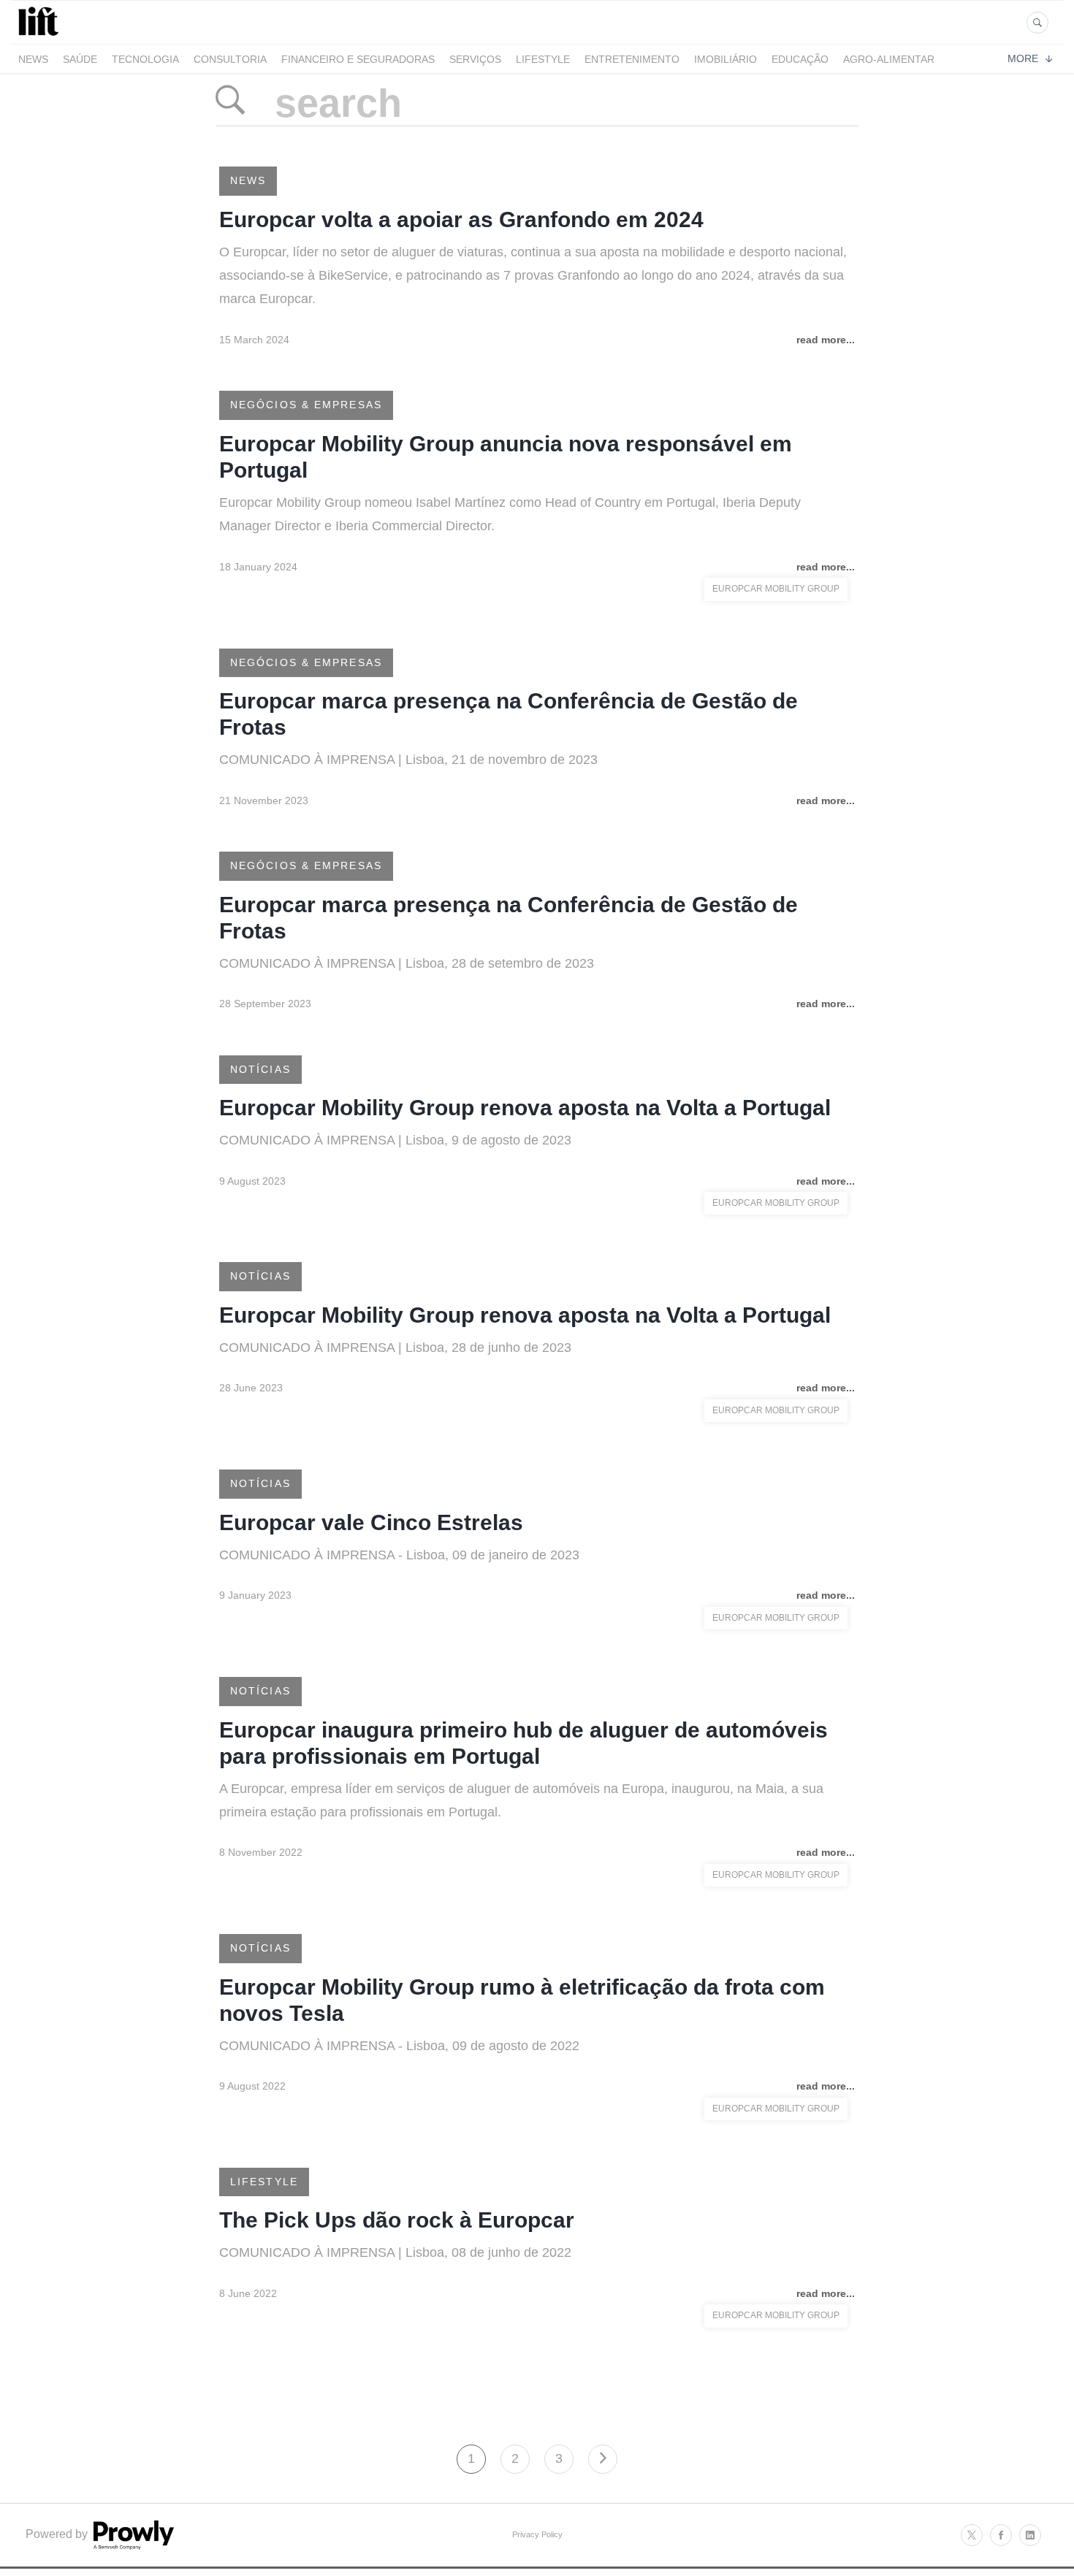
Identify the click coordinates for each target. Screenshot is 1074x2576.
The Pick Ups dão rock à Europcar (397, 2220)
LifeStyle (543, 59)
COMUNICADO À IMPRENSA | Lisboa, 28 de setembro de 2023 (407, 963)
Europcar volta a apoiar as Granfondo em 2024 (461, 219)
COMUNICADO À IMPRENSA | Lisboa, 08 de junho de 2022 (397, 2252)
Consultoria (230, 59)
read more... (826, 340)
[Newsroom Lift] (41, 35)
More (1023, 58)
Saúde (80, 59)
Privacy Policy (537, 2534)
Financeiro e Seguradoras (358, 59)
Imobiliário (725, 59)
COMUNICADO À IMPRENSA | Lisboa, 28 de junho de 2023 (395, 1348)
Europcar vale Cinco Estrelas (371, 1522)
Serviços (475, 59)
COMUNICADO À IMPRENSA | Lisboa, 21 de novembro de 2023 (408, 760)
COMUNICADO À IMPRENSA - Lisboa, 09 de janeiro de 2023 (399, 1555)
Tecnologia (145, 59)
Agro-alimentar (889, 59)
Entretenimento (632, 59)
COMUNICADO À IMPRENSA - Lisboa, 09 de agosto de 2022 (399, 2046)
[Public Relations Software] (132, 2546)
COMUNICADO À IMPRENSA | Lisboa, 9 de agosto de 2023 (395, 1140)
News (33, 59)
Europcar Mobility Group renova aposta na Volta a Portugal (525, 1108)
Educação (800, 59)
